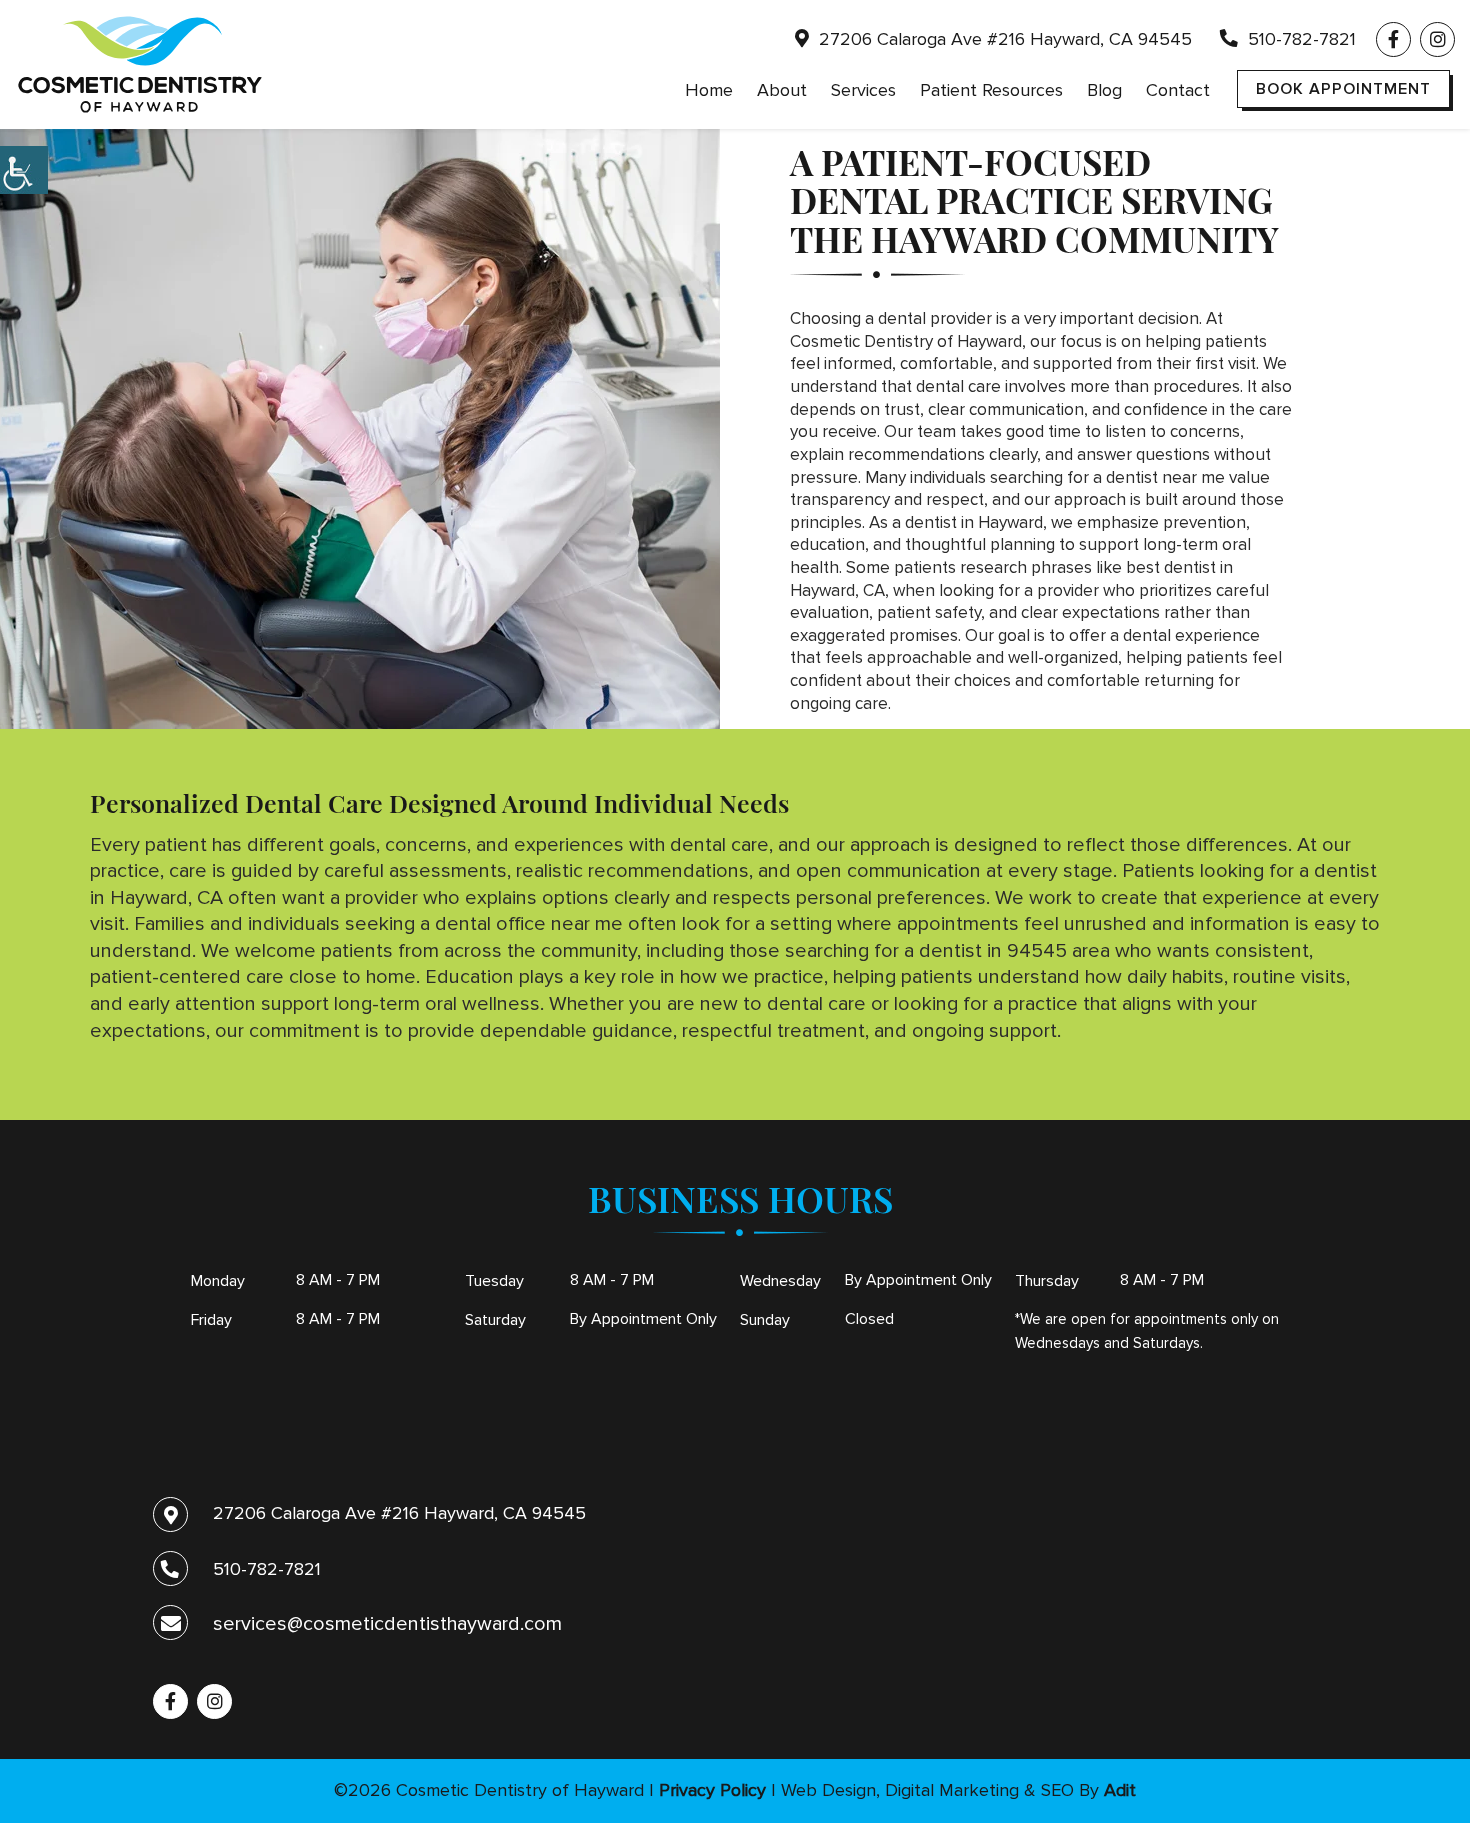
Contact (1178, 90)
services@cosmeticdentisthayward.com (387, 1624)
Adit (1120, 1790)
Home (709, 90)
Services (863, 90)
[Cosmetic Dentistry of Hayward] (140, 64)
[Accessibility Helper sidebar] (24, 170)
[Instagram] (1437, 39)
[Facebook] (1393, 39)
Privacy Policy (712, 1790)
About (782, 90)
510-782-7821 (1299, 39)
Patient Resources (991, 90)
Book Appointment (1343, 89)
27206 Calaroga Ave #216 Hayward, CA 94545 (1003, 39)
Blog (1104, 90)
